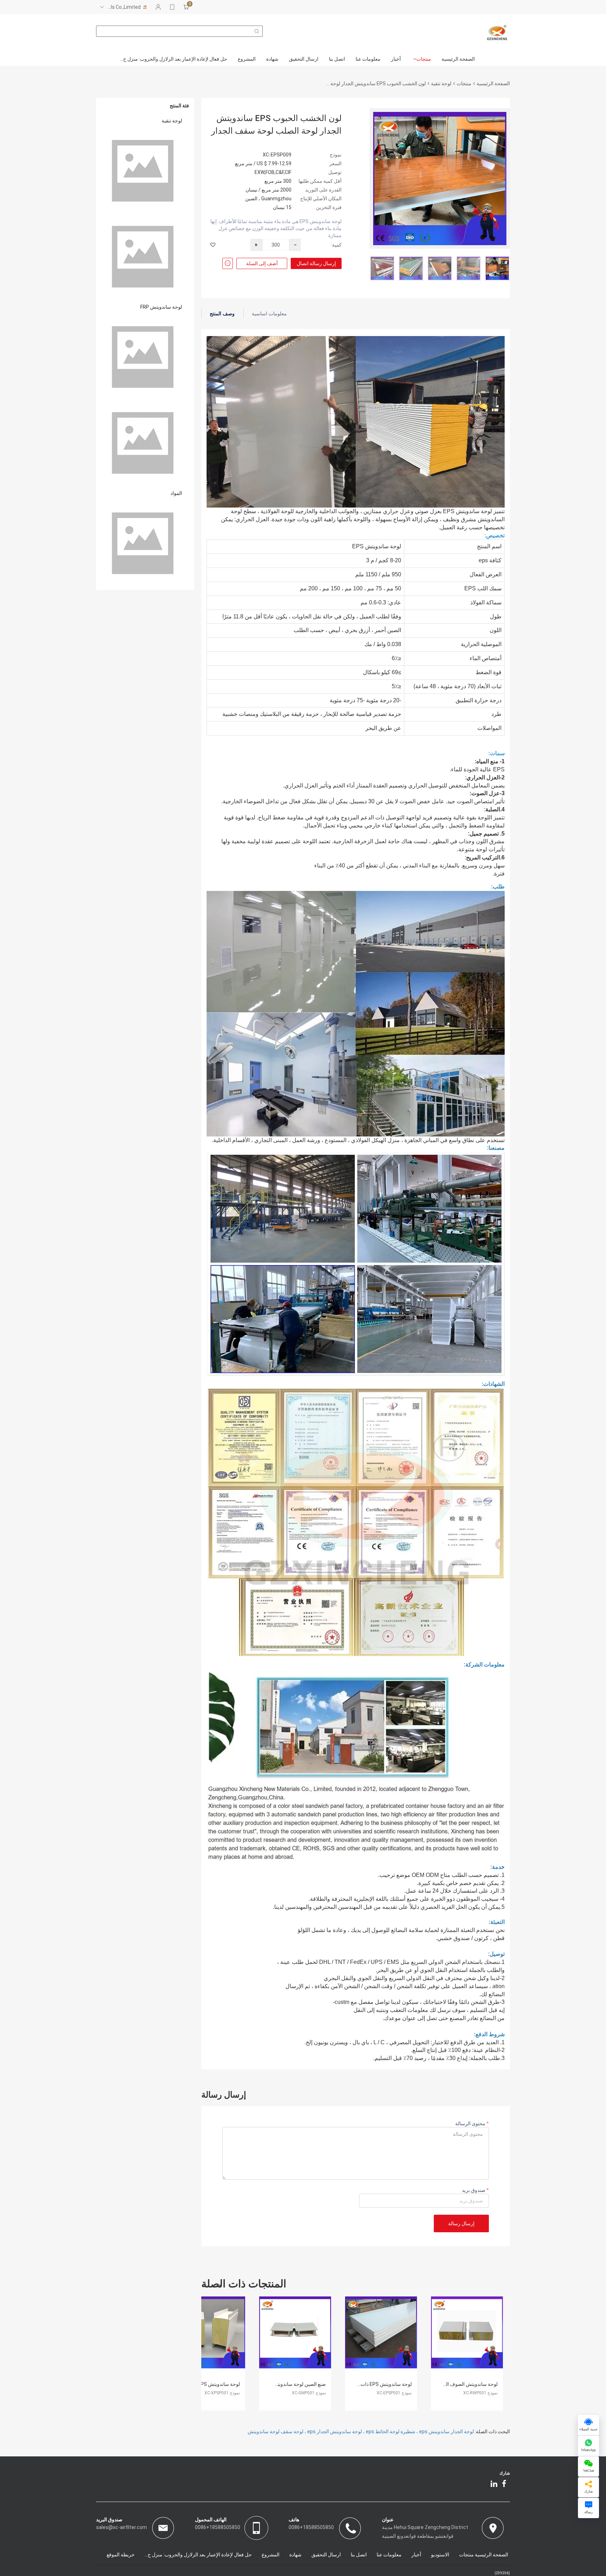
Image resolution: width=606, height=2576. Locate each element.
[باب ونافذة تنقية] (145, 443)
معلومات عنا (368, 59)
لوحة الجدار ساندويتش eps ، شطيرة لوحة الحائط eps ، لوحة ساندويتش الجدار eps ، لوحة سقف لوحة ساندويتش (361, 2431)
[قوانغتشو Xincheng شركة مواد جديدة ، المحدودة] (497, 33)
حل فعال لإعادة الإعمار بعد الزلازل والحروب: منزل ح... (174, 59)
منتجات (424, 59)
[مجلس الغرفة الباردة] (145, 257)
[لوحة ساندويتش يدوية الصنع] (145, 357)
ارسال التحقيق (304, 59)
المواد (176, 493)
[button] (501, 268)
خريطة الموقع (121, 2555)
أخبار (396, 59)
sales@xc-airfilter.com (122, 2527)
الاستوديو (440, 2555)
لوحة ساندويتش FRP (161, 307)
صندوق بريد (474, 2190)
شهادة (272, 59)
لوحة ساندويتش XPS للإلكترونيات (206, 2384)
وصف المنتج (222, 314)
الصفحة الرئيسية (458, 59)
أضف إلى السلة (262, 263)
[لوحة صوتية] (145, 171)
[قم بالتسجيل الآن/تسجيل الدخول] (158, 7)
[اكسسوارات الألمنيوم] (145, 544)
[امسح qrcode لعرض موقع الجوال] (172, 7)
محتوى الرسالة (471, 2124)
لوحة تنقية (441, 83)
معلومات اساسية (269, 314)
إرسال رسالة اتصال (316, 263)
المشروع (247, 59)
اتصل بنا (337, 59)
